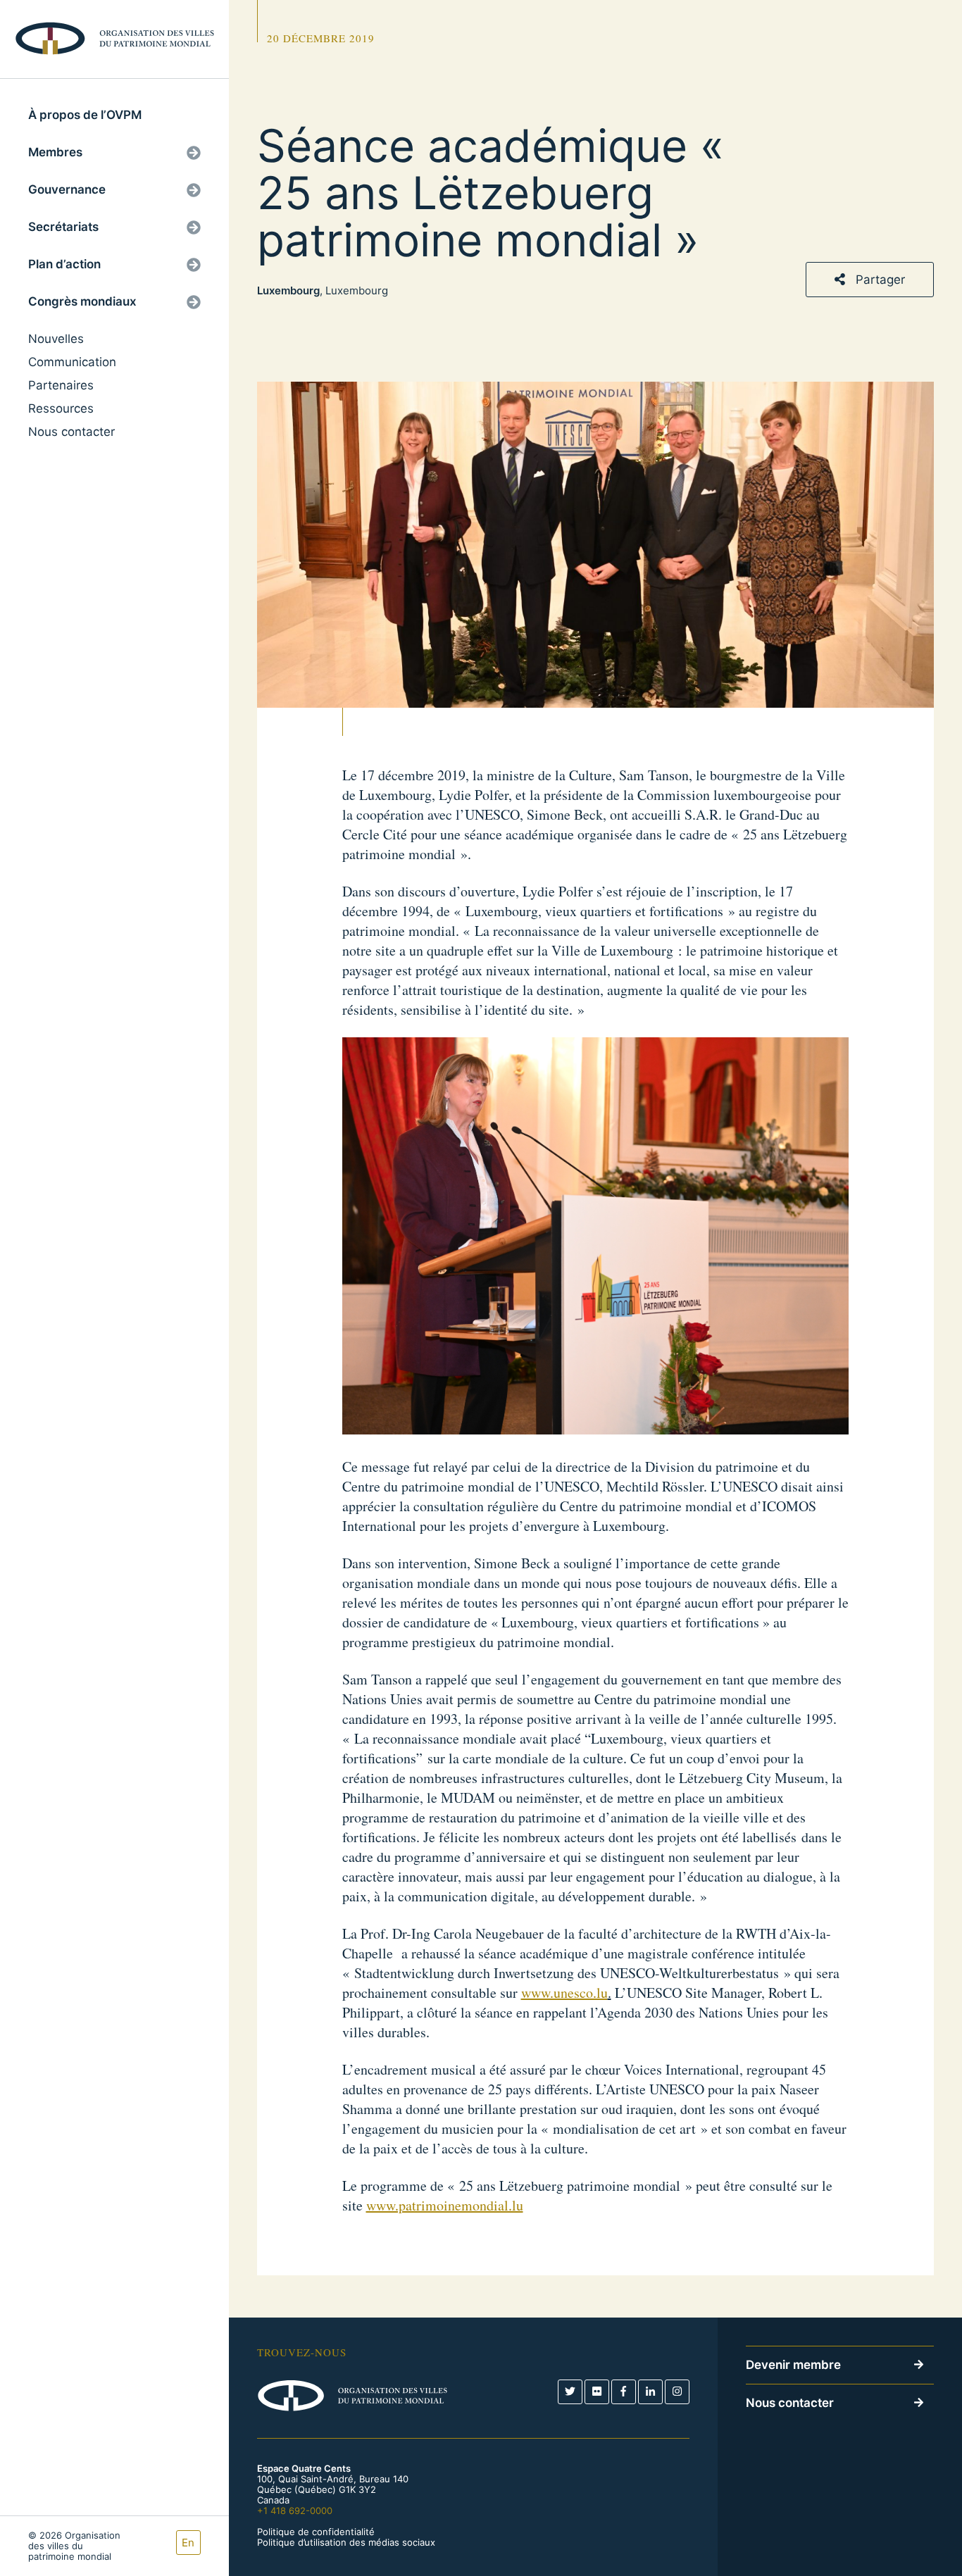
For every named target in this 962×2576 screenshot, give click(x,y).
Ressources (61, 408)
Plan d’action (64, 264)
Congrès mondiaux (82, 301)
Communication (72, 362)
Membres (55, 152)
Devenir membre (793, 2365)
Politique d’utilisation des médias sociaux (346, 2543)
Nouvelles (56, 339)
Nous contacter (71, 432)
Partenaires (61, 385)
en (188, 2543)
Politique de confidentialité (316, 2532)
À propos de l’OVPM (85, 115)
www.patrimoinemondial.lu (445, 2205)
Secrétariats (63, 227)
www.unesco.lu (564, 1993)
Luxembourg (288, 290)
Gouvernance (67, 189)
